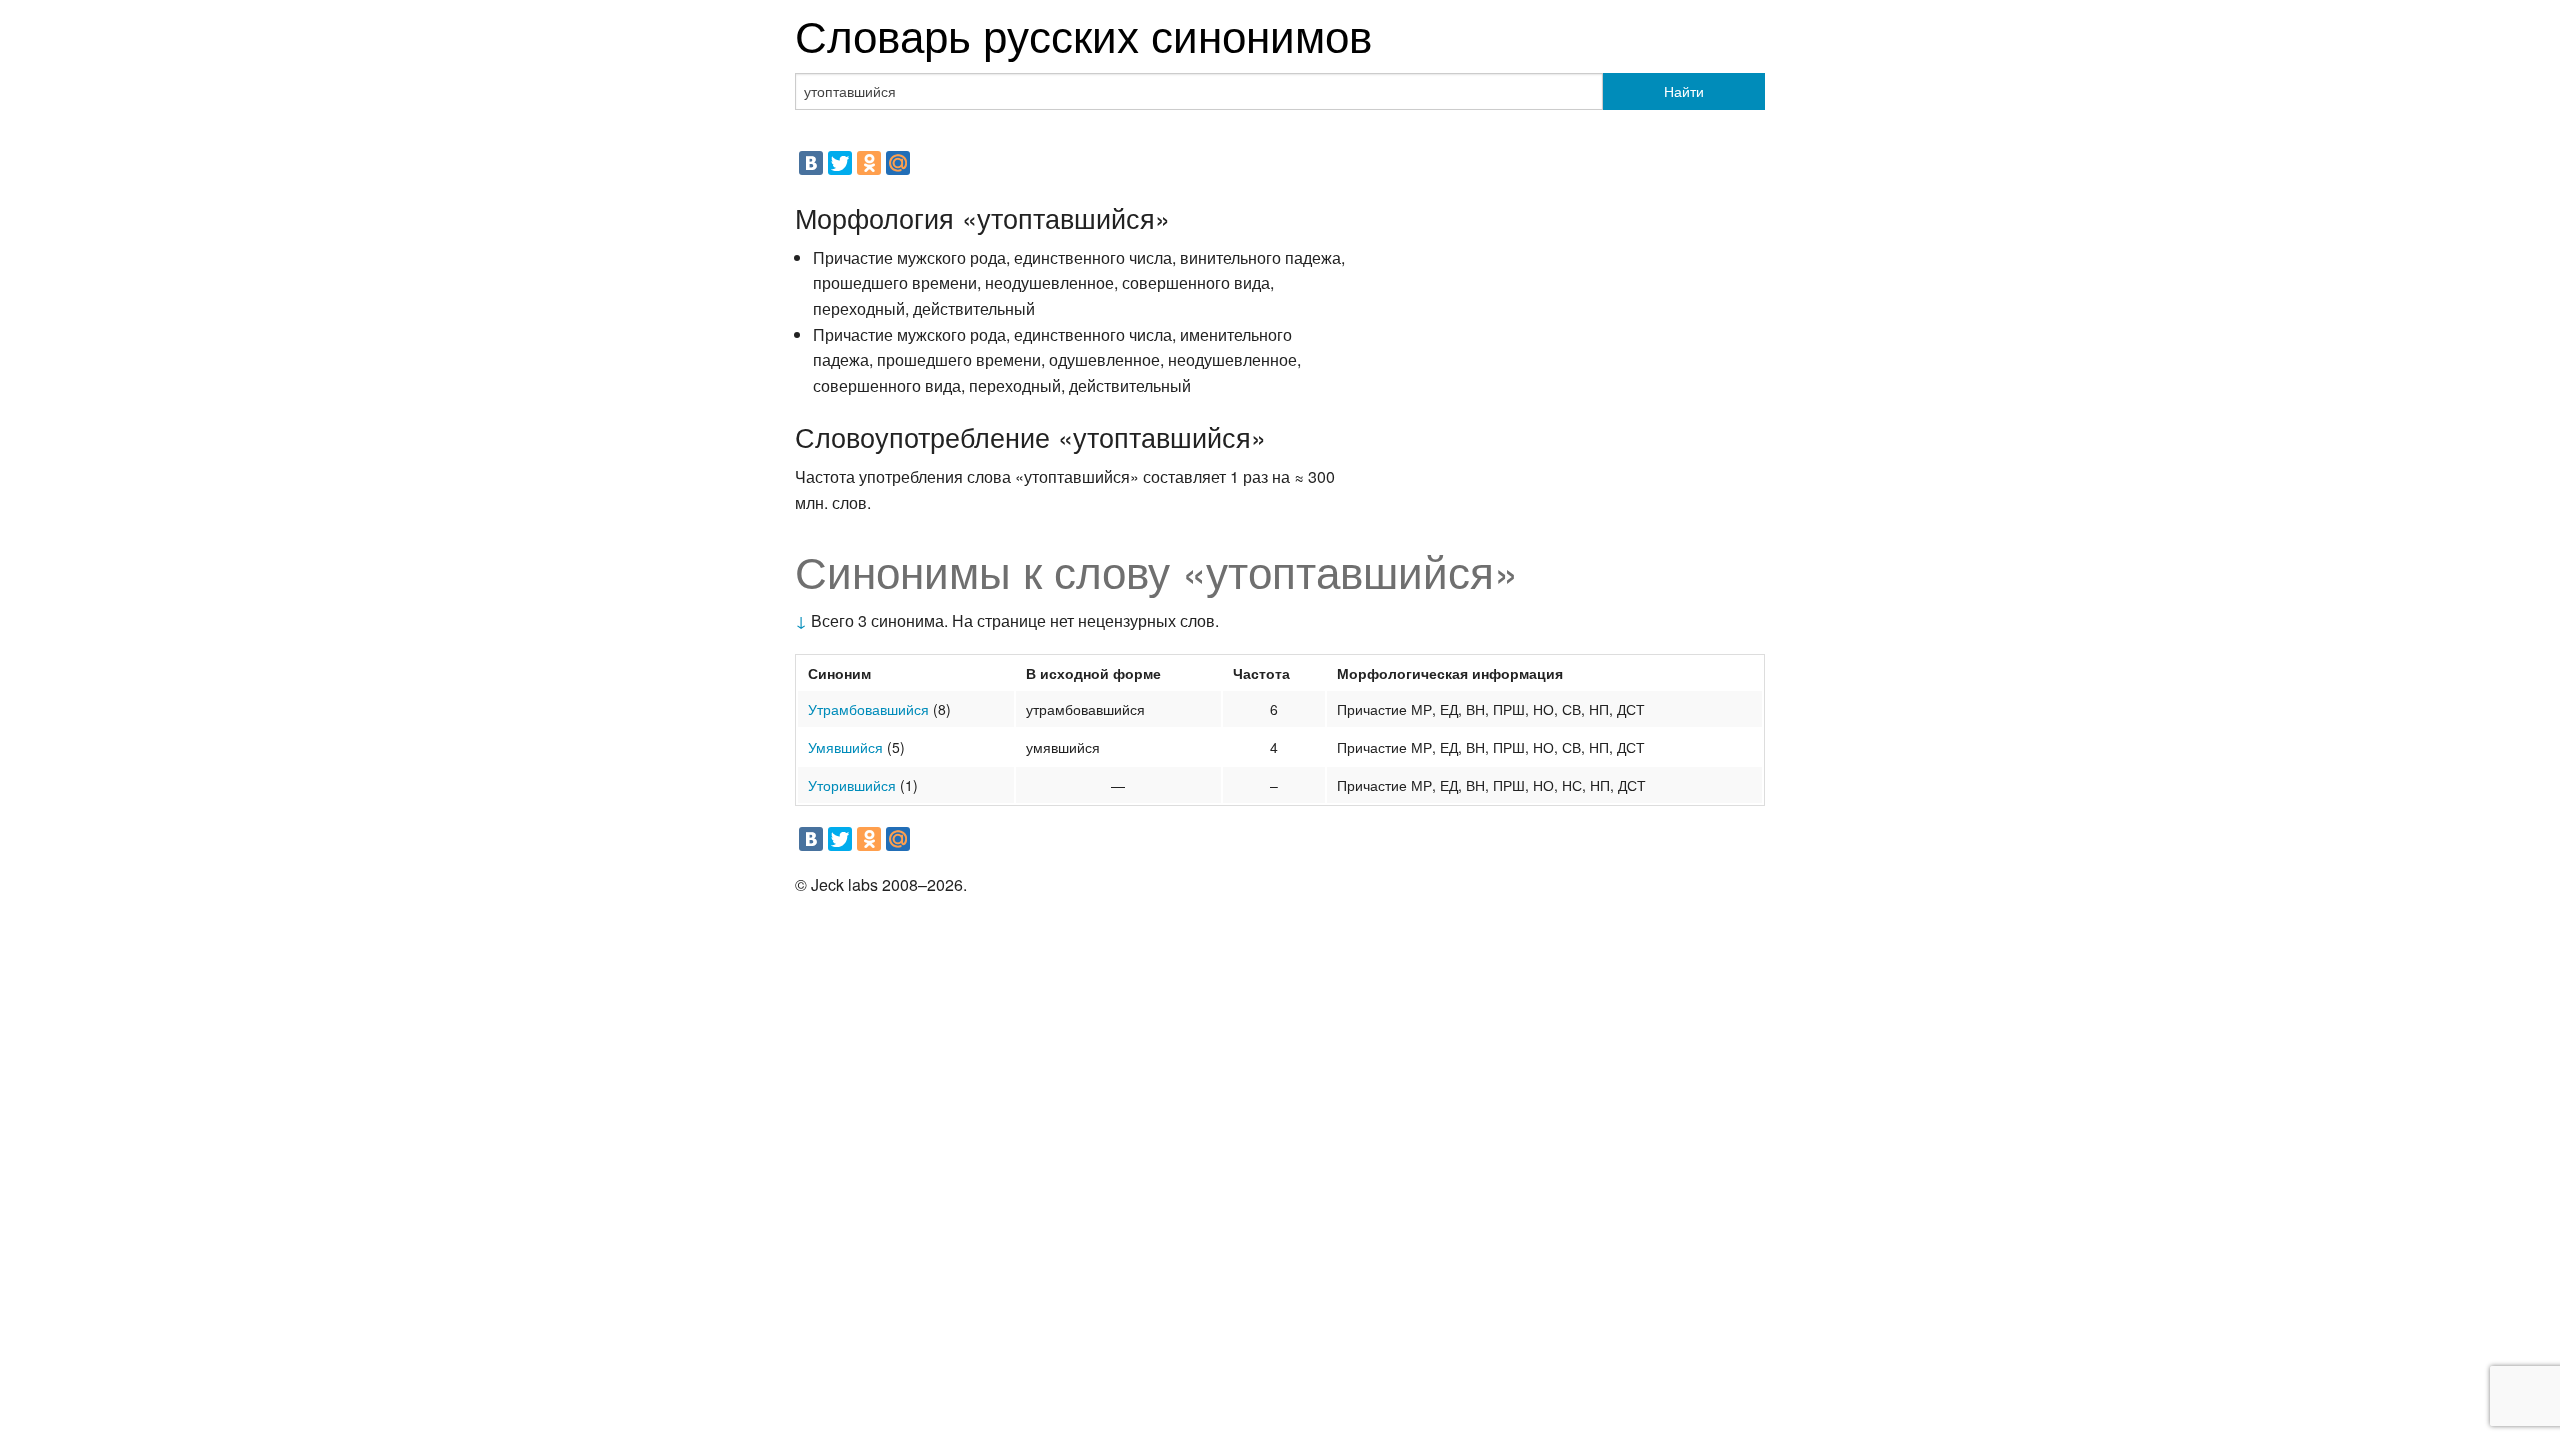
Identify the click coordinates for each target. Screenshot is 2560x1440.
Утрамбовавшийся (868, 709)
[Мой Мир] (898, 163)
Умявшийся (845, 747)
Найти (1684, 91)
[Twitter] (840, 163)
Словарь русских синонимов (1083, 33)
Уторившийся (852, 785)
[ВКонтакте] (811, 163)
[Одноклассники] (869, 163)
